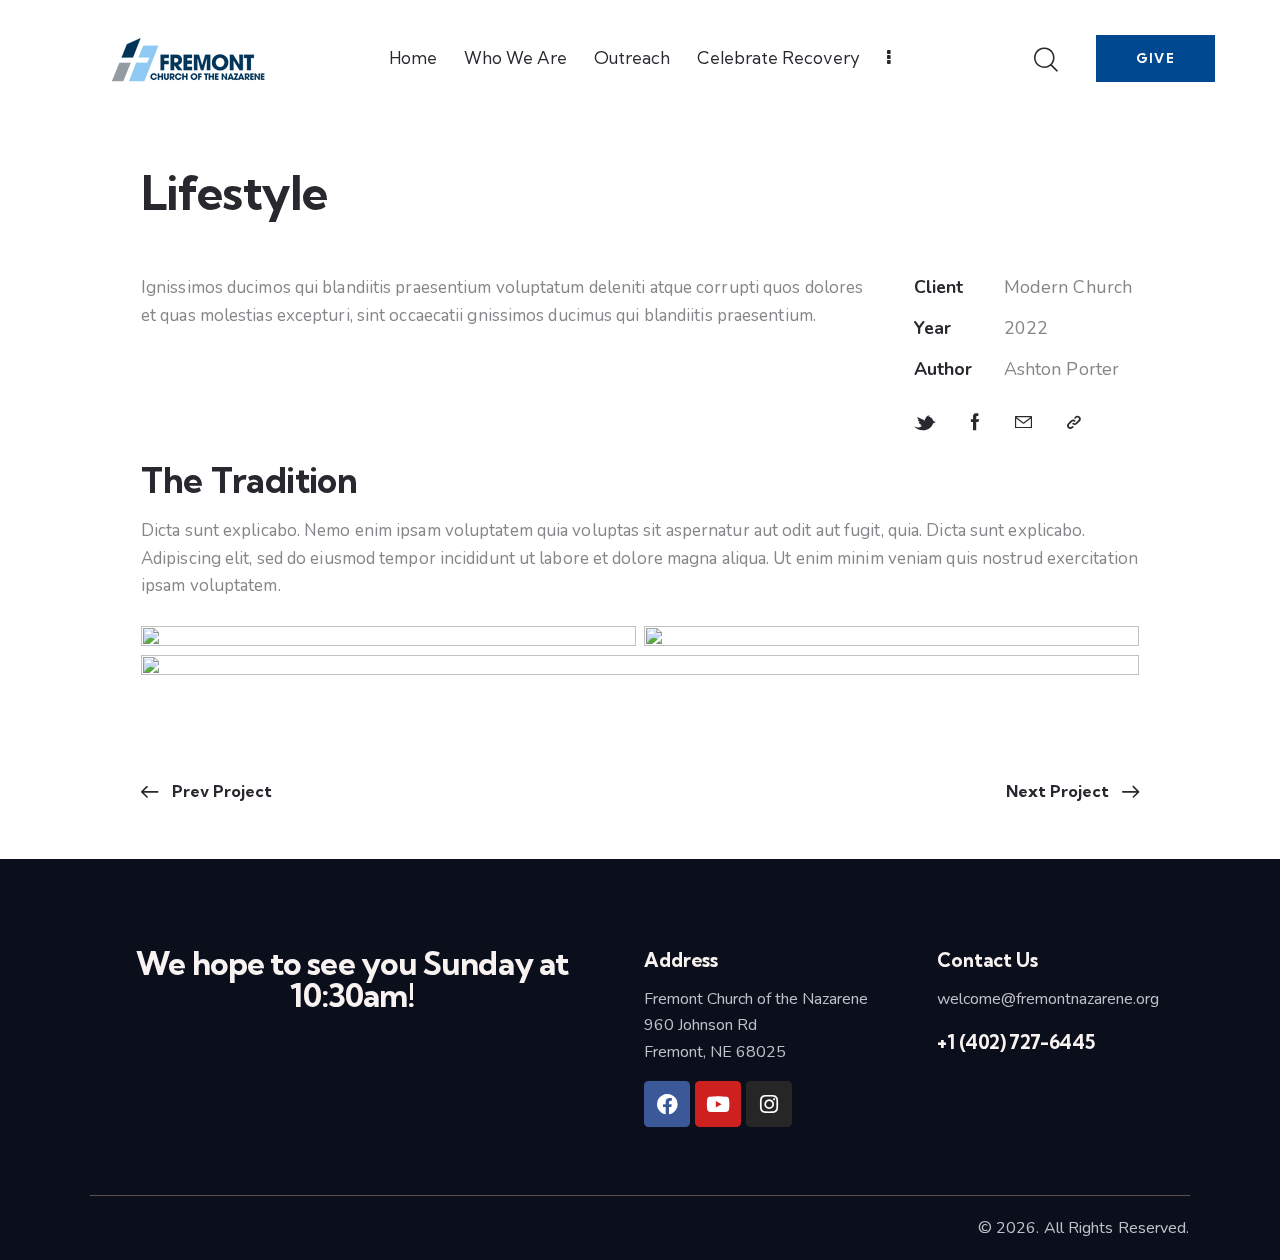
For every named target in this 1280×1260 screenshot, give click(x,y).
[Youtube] (718, 1104)
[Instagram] (769, 1104)
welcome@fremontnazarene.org (1048, 999)
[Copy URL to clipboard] (1074, 423)
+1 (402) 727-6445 (1016, 1042)
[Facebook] (667, 1104)
